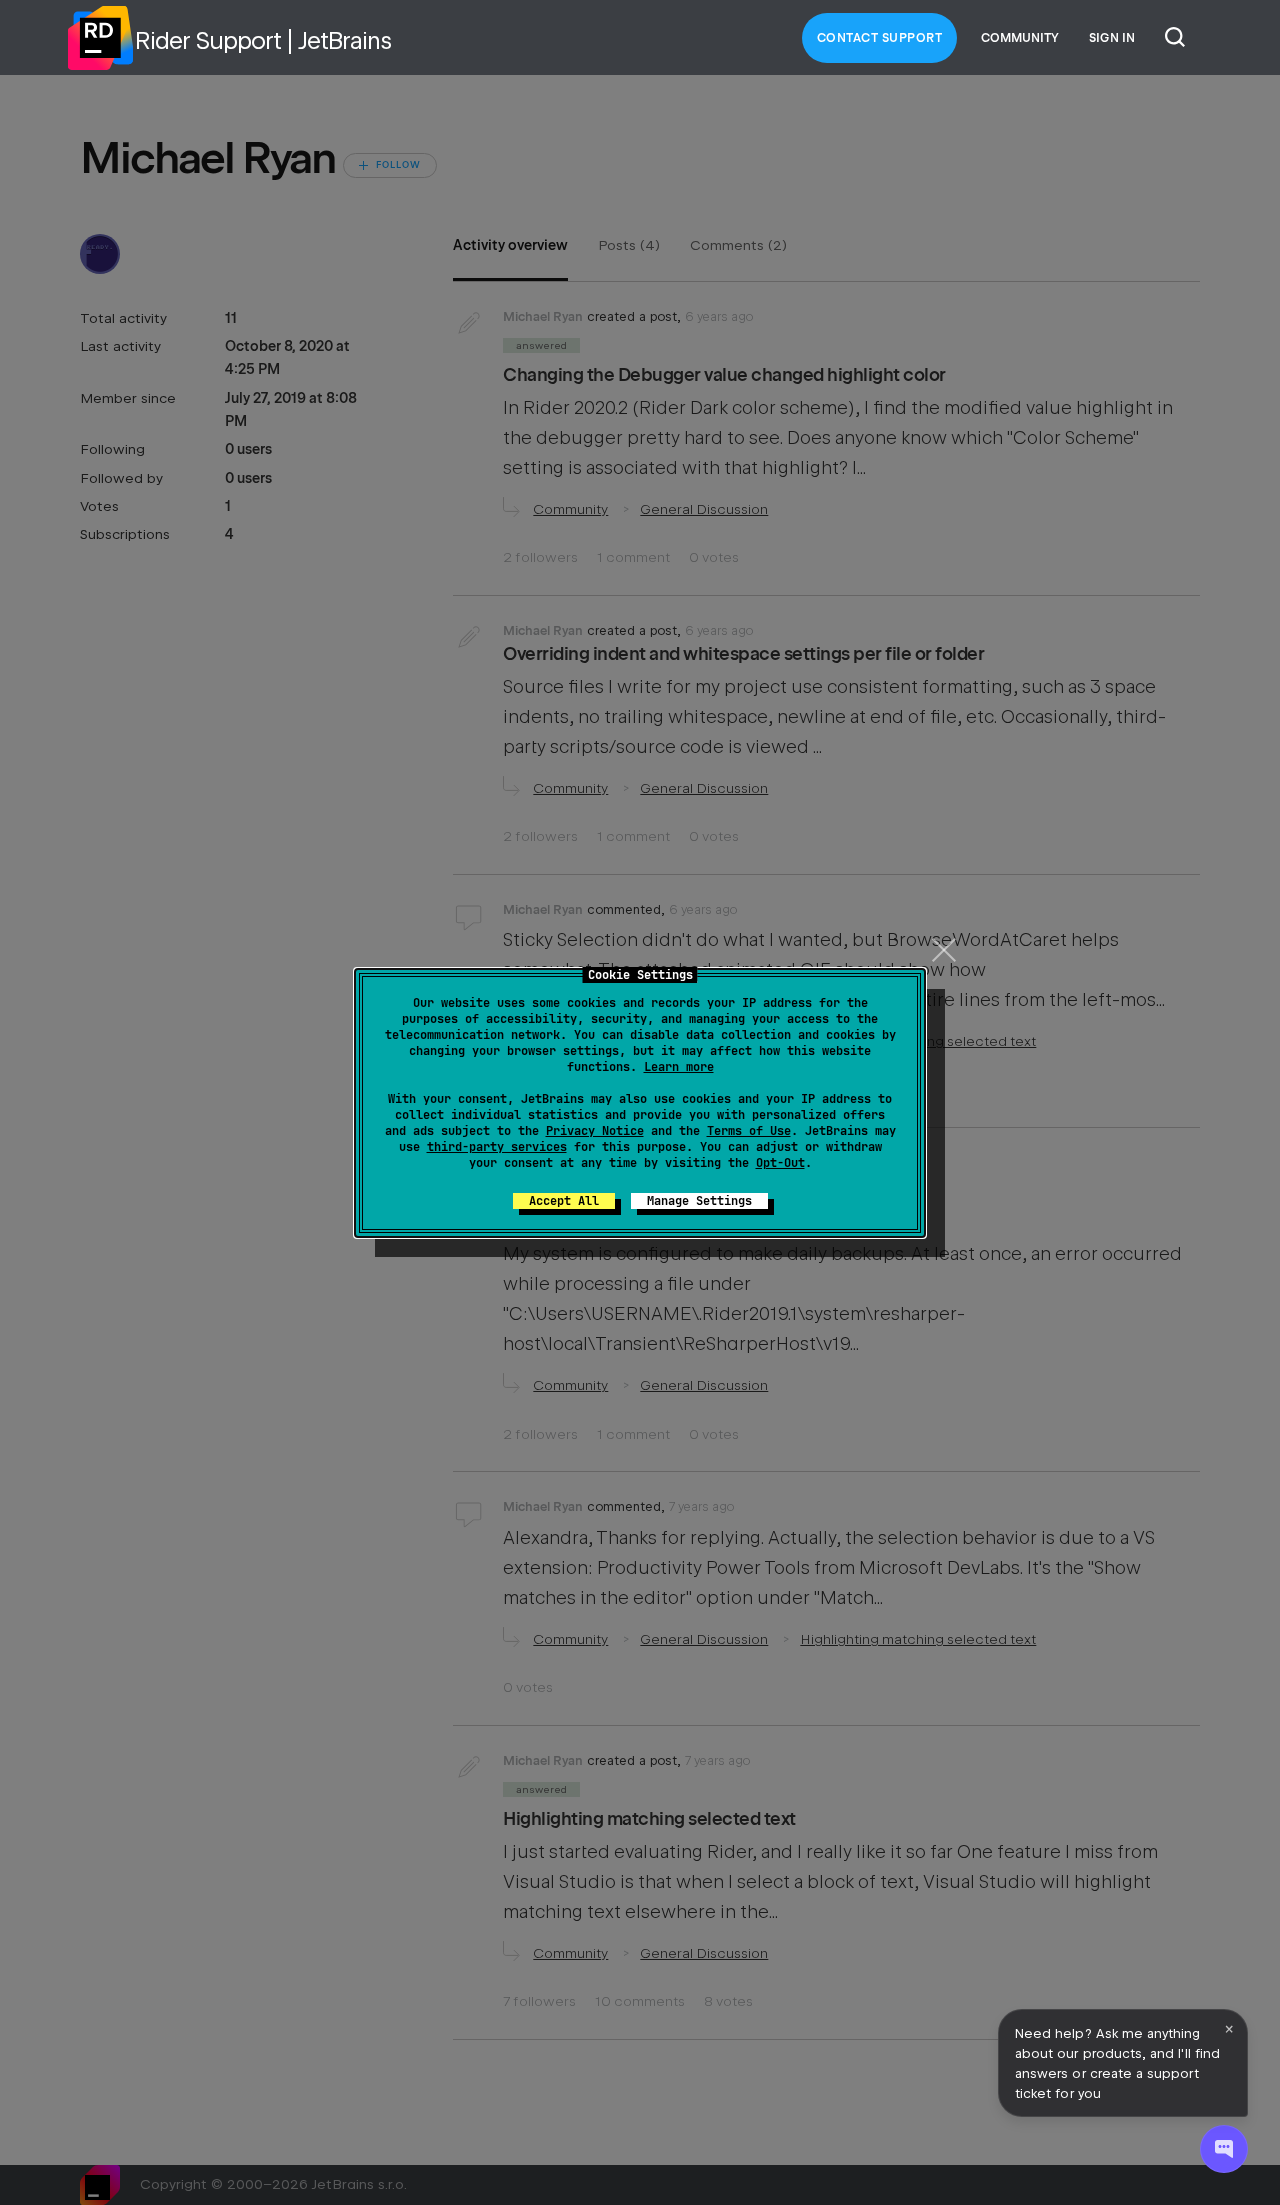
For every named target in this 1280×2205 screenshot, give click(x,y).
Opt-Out (780, 1163)
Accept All (564, 1201)
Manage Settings (699, 1201)
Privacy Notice (595, 1131)
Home (100, 38)
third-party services (497, 1147)
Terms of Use (749, 1131)
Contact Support (880, 38)
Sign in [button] (1112, 38)
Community (1020, 38)
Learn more (679, 1067)
